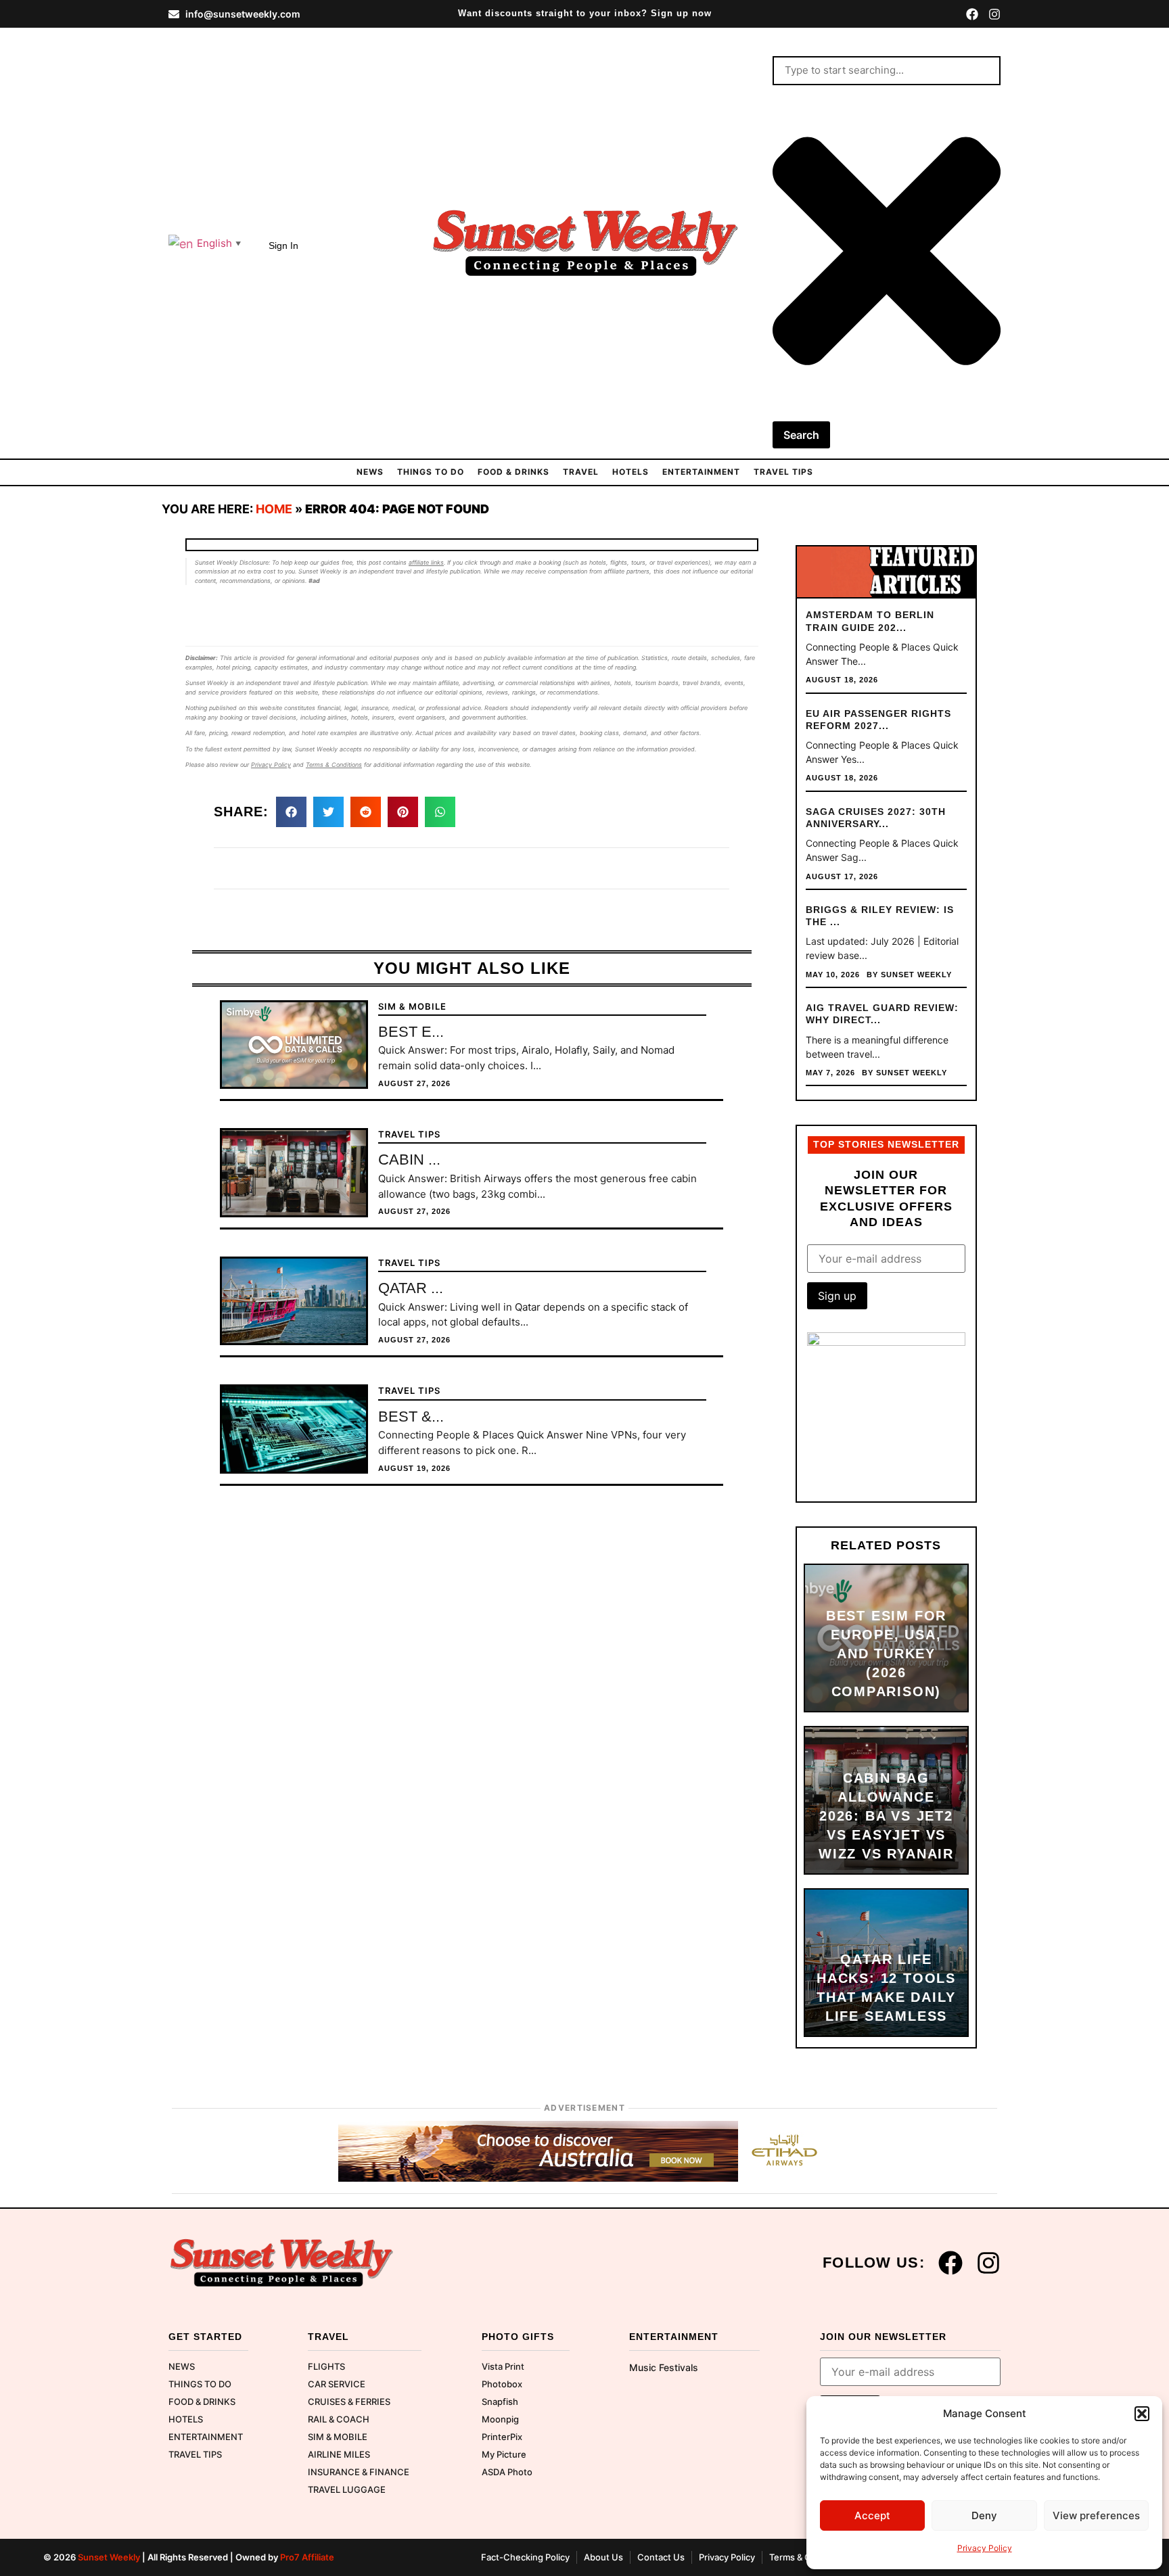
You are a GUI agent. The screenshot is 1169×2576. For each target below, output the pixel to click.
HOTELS (631, 472)
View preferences (1096, 2515)
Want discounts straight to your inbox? (585, 14)
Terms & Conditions (334, 765)
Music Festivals (664, 2367)
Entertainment (701, 472)
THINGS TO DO (431, 472)
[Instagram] (994, 14)
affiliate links (426, 562)
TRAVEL (581, 472)
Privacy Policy (985, 2548)
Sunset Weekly (109, 2557)
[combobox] (887, 71)
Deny (984, 2515)
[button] (1142, 2414)
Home (274, 509)
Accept (872, 2515)
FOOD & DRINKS (513, 472)
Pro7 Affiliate (307, 2557)
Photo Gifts (518, 2337)
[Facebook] (972, 14)
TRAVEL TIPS (783, 472)
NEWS (370, 472)
